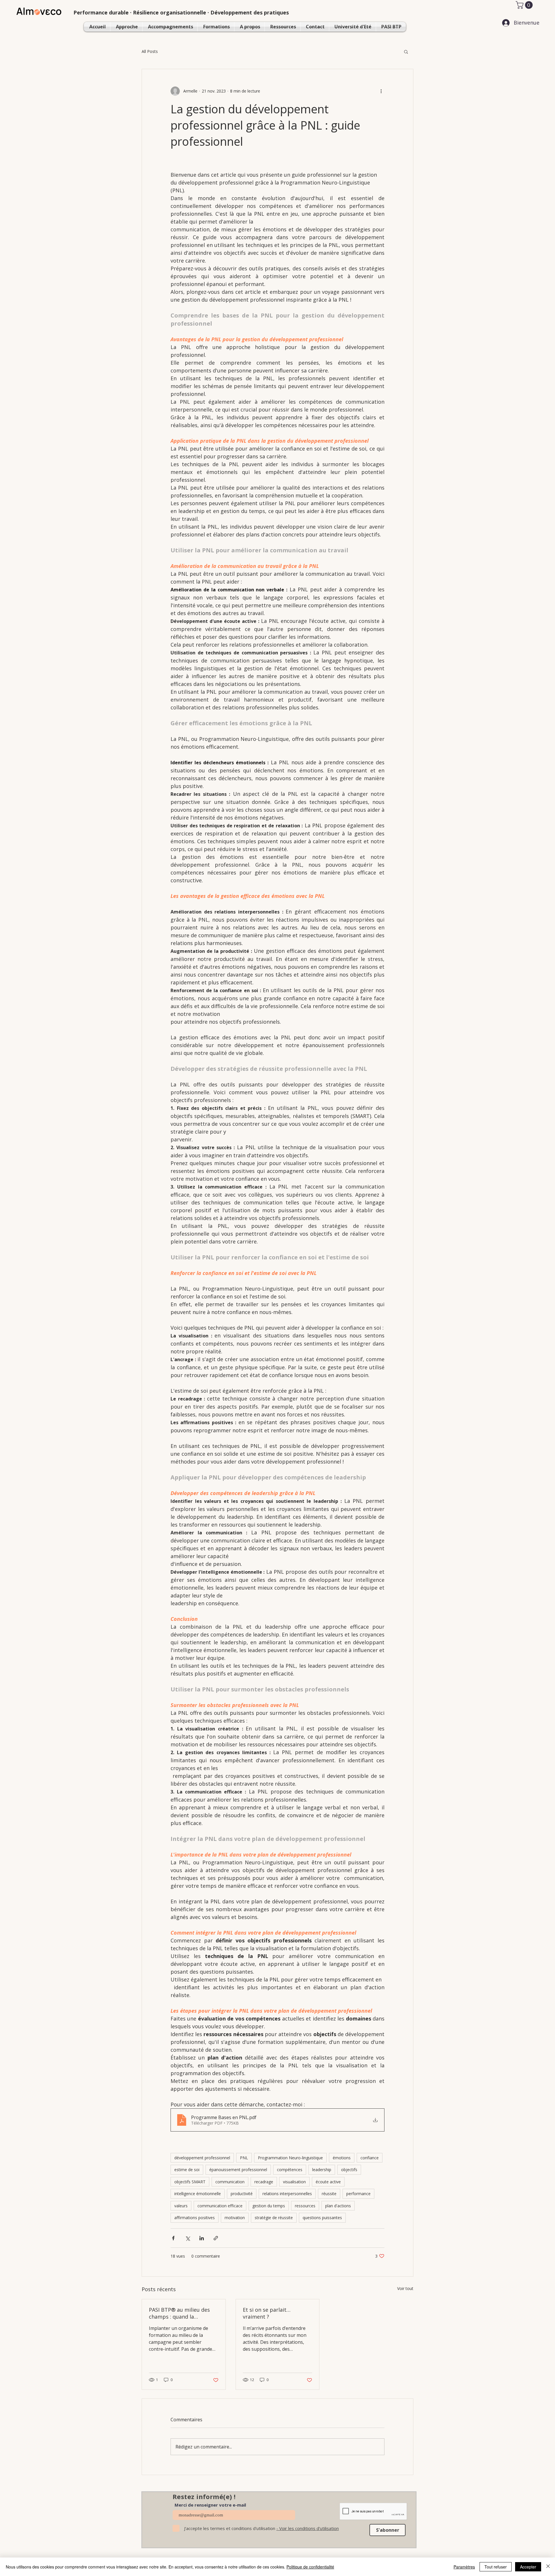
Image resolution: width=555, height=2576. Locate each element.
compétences (290, 2170)
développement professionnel (202, 2158)
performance (358, 2194)
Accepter (528, 2567)
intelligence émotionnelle (198, 2194)
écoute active (328, 2182)
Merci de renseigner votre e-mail (210, 2505)
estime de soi (187, 2170)
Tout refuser (496, 2567)
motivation (235, 2218)
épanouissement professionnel (238, 2170)
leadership (322, 2170)
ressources (305, 2206)
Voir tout (405, 2288)
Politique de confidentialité (310, 2567)
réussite (329, 2194)
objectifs (349, 2170)
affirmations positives (195, 2218)
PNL (244, 2158)
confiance (370, 2158)
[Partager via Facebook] (173, 2238)
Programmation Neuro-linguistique (290, 2158)
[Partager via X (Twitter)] (187, 2238)
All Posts (150, 51)
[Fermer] (548, 2567)
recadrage (264, 2182)
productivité (242, 2194)
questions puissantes (322, 2218)
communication (230, 2182)
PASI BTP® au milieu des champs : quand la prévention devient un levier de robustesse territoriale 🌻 (179, 2313)
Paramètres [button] (464, 2567)
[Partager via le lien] (216, 2238)
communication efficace (220, 2206)
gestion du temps (269, 2206)
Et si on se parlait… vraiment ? (267, 2313)
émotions (342, 2158)
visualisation (294, 2182)
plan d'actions (338, 2206)
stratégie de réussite (274, 2218)
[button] (525, 5)
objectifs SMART (190, 2182)
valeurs (181, 2206)
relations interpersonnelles (287, 2194)
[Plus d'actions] (381, 91)
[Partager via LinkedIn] (202, 2238)
